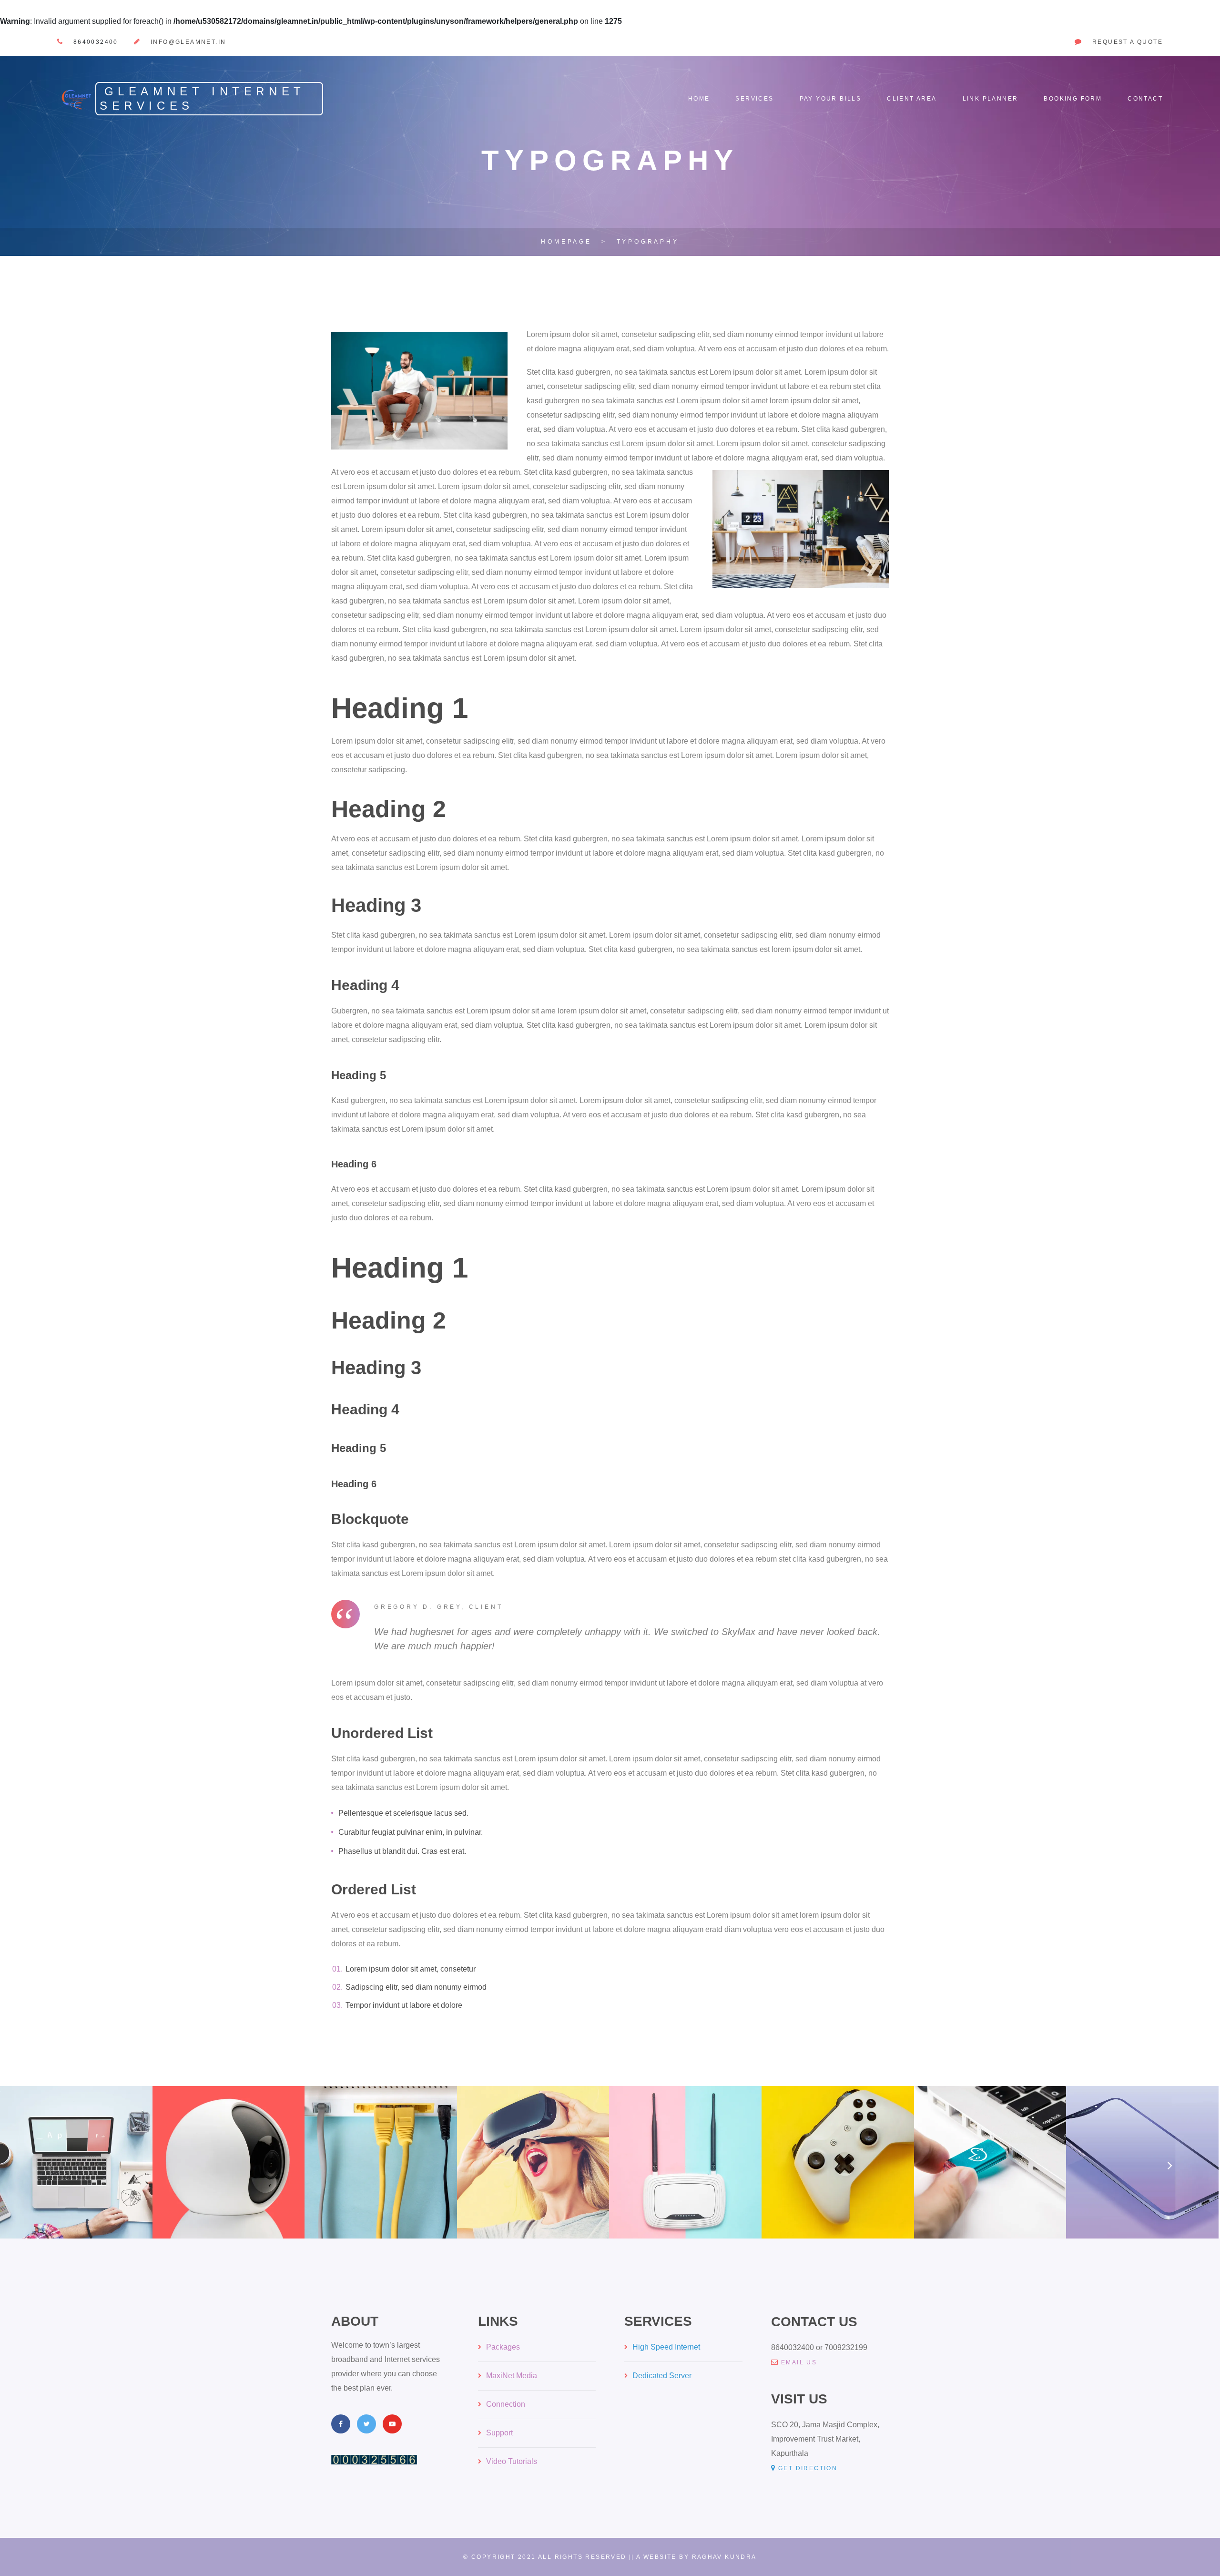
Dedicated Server (662, 2376)
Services (754, 99)
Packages (503, 2347)
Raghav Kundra (724, 2557)
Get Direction (808, 2468)
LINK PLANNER (991, 99)
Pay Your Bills (831, 99)
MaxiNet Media (512, 2376)
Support (499, 2433)
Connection (506, 2404)
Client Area (912, 99)
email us (799, 2362)
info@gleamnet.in (188, 42)
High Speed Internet (666, 2347)
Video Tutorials (512, 2461)
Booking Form (1073, 99)
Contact (1145, 99)
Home (699, 99)
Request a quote (1128, 42)
